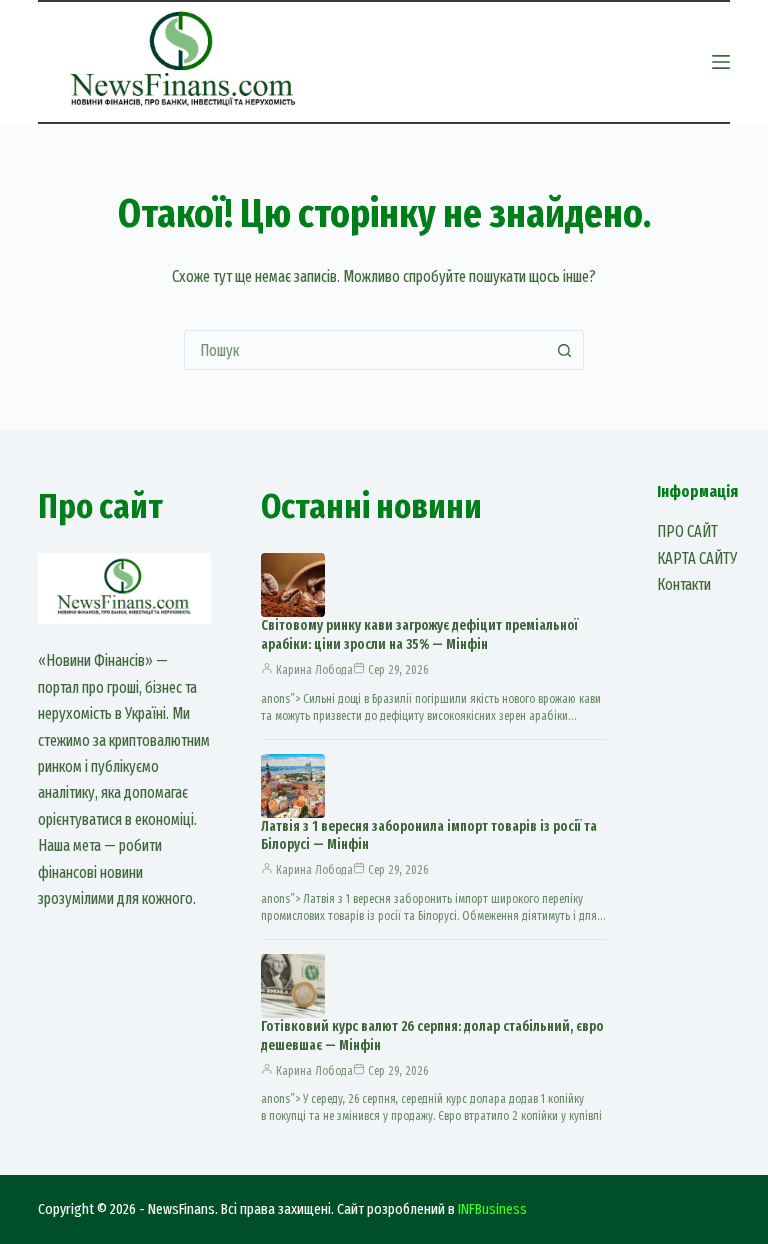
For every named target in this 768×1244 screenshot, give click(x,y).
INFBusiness (492, 1209)
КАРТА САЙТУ (697, 558)
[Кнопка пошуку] (564, 350)
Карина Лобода (314, 670)
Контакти (684, 584)
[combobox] (365, 350)
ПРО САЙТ (687, 531)
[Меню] (721, 62)
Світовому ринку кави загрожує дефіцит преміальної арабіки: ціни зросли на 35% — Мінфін (419, 635)
